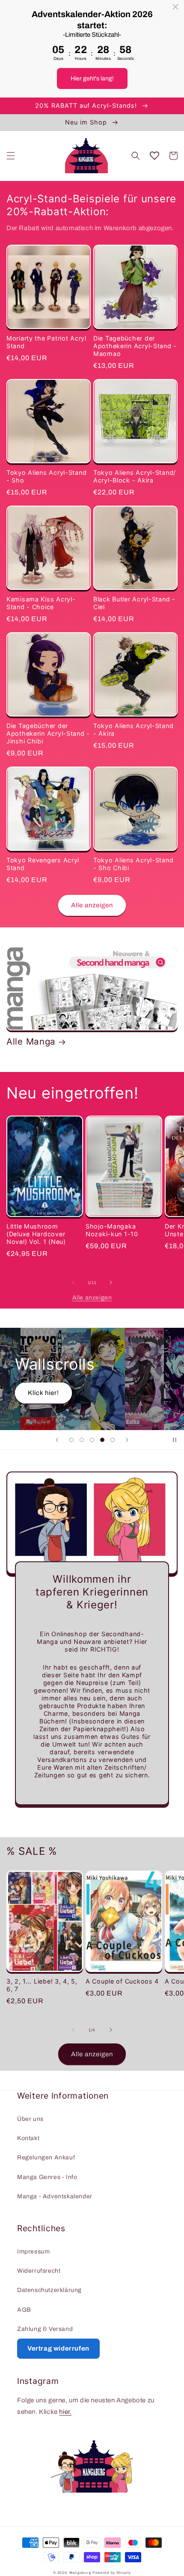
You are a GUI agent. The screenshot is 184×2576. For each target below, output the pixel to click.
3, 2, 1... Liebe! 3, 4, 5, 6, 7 (42, 1985)
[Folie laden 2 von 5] (82, 1440)
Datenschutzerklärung (49, 2290)
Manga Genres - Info (47, 2177)
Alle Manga (31, 1041)
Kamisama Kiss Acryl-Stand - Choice (41, 603)
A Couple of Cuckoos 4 (122, 1981)
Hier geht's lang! (92, 78)
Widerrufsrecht (39, 2271)
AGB (24, 2310)
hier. (65, 2412)
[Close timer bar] (175, 7)
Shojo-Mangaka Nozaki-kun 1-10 (112, 1230)
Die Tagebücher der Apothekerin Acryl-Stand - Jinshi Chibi (48, 733)
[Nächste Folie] (127, 1440)
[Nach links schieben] (73, 1282)
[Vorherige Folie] (57, 1440)
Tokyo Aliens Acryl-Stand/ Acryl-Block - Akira (135, 476)
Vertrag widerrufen (58, 2348)
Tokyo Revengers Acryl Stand (43, 864)
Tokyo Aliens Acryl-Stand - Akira (133, 730)
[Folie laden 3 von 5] (92, 1440)
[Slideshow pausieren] (175, 1440)
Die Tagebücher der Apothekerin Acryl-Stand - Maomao (135, 346)
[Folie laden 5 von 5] (113, 1440)
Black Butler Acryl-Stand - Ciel (134, 603)
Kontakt (28, 2138)
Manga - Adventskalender (55, 2196)
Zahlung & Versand (45, 2329)
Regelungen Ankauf (46, 2157)
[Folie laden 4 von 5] (102, 1440)
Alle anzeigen (92, 905)
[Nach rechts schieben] (111, 1282)
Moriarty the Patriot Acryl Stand (46, 342)
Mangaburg (80, 2573)
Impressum (33, 2252)
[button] (11, 156)
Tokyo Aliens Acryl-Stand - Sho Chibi (133, 864)
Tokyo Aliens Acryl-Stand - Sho (46, 476)
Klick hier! (43, 1393)
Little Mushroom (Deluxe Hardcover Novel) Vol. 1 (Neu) (36, 1234)
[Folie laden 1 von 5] (71, 1440)
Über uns (30, 2119)
